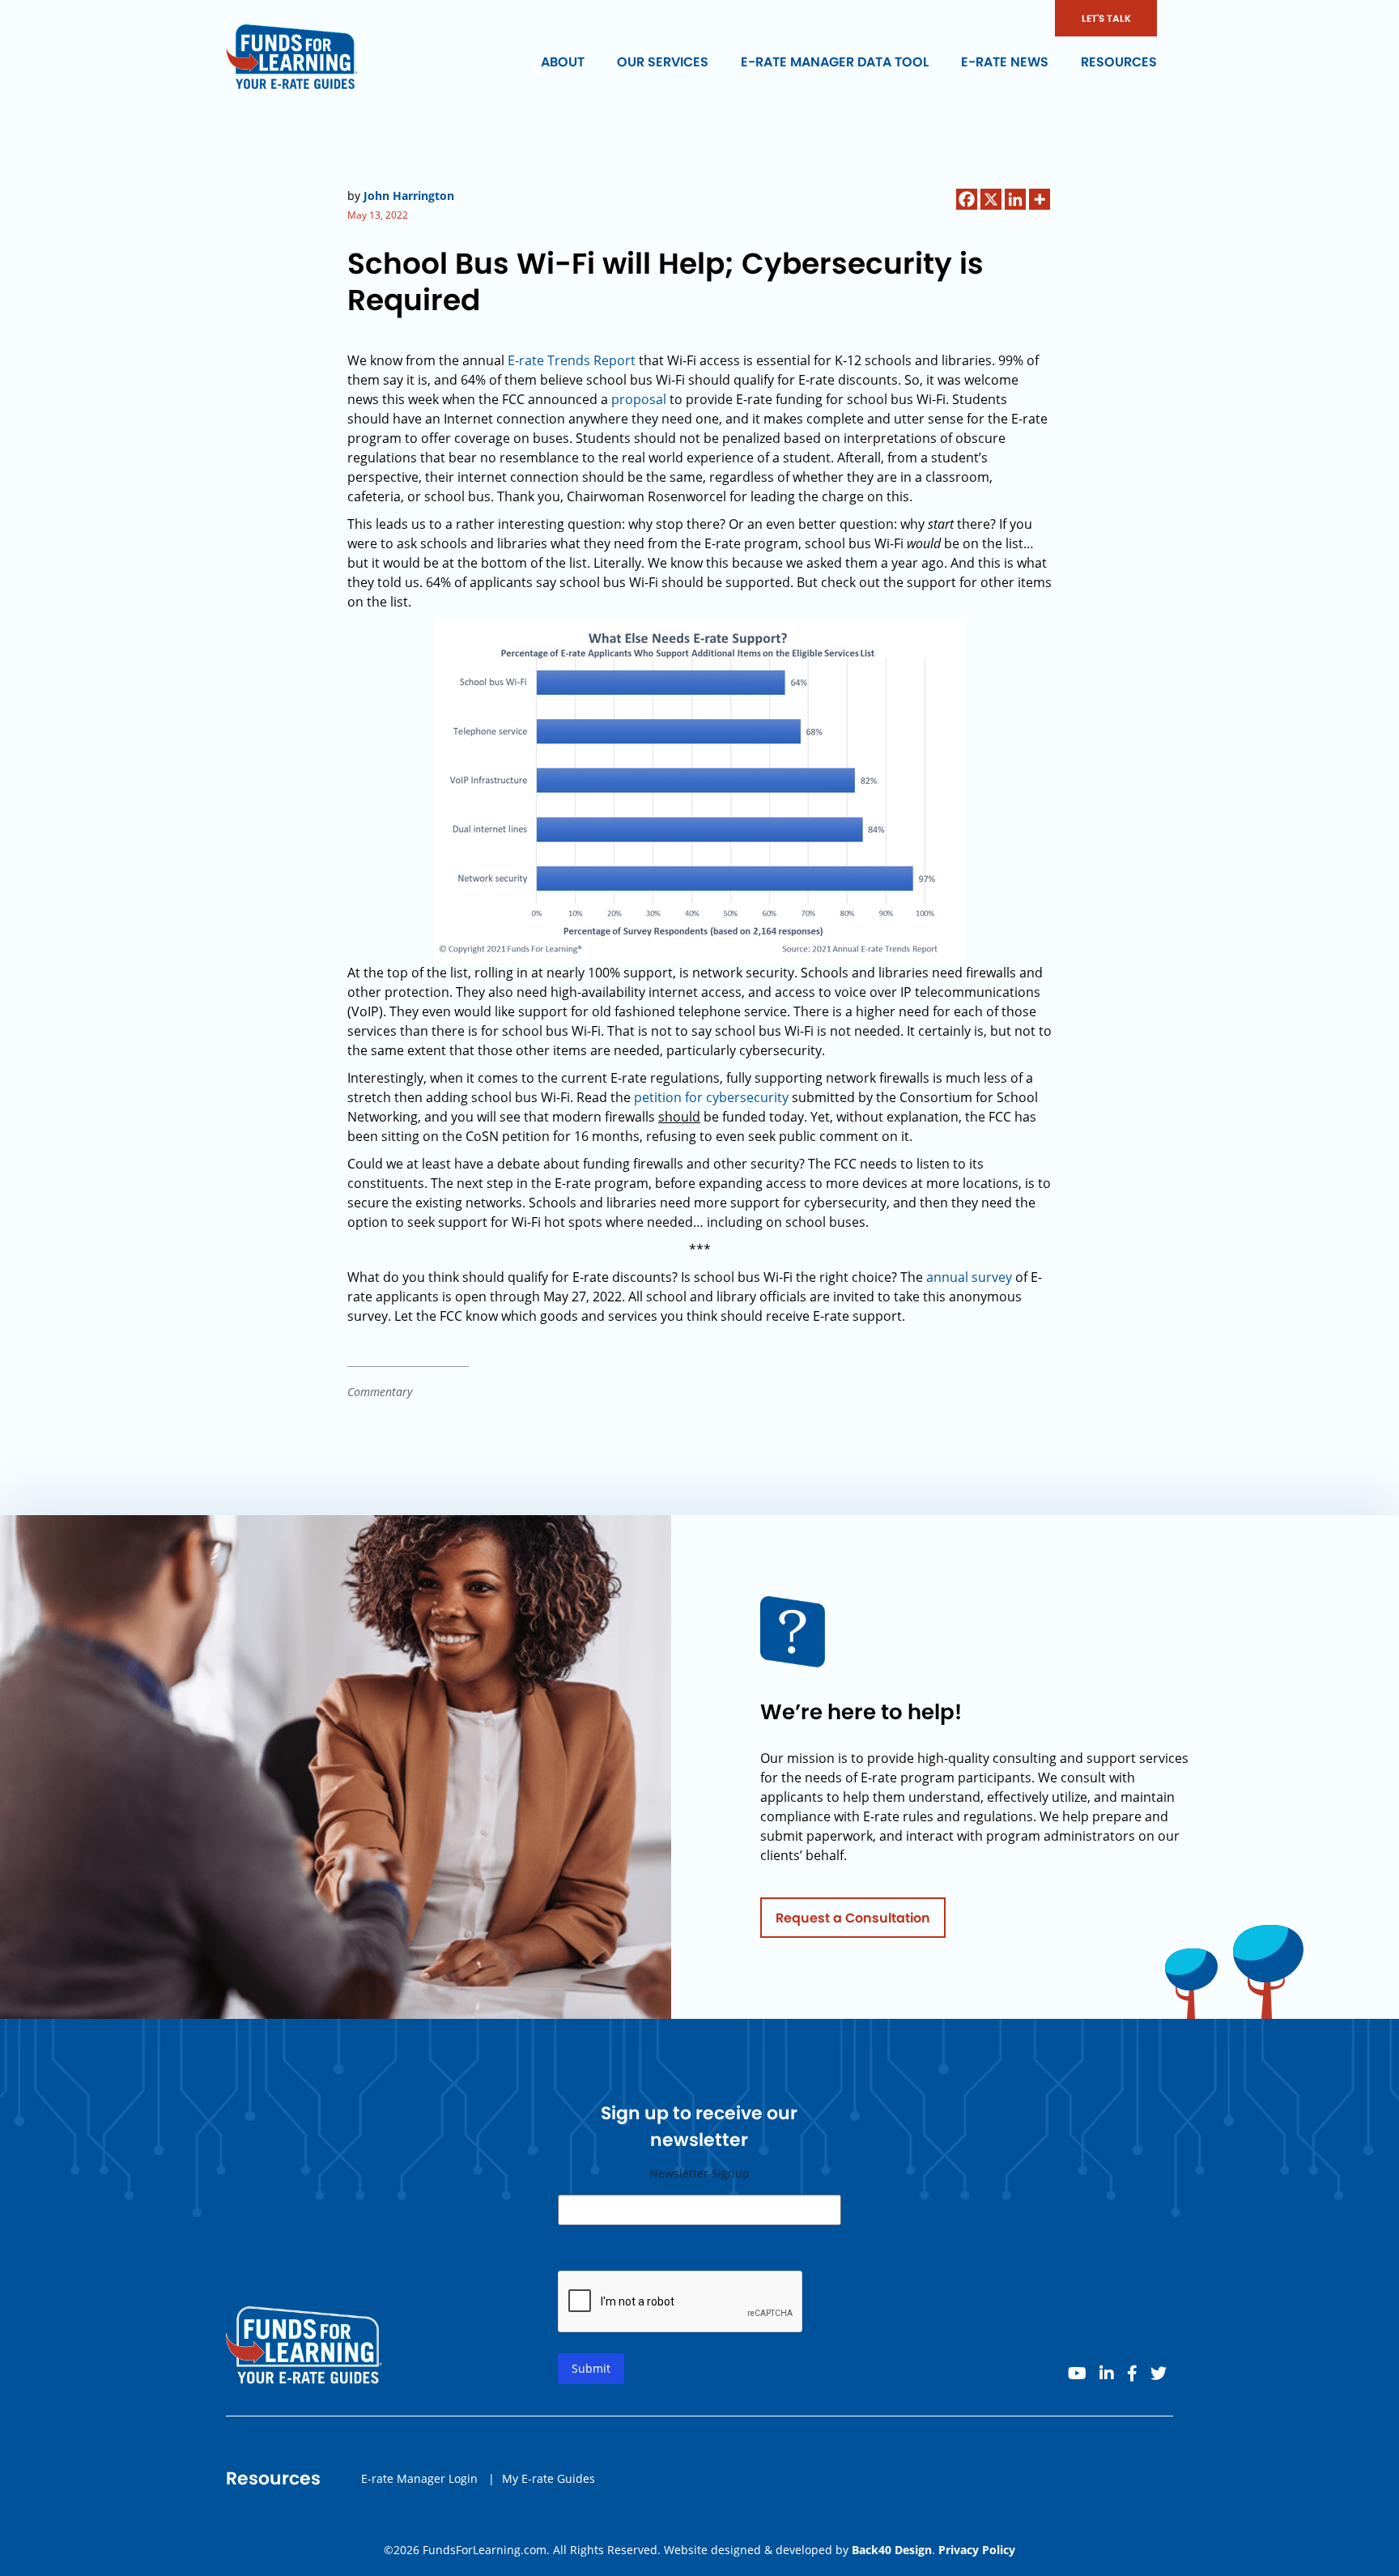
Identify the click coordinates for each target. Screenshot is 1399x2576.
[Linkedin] (1015, 199)
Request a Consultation (853, 1918)
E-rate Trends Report (572, 360)
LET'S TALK (1106, 18)
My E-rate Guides (549, 2478)
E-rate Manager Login (419, 2478)
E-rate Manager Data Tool (835, 62)
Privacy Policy (977, 2550)
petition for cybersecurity (711, 1097)
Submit (591, 2368)
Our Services (663, 62)
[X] (991, 199)
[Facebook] (967, 199)
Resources (1119, 62)
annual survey (969, 1277)
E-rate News (1005, 62)
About (563, 62)
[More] (1040, 199)
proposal (639, 399)
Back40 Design (892, 2550)
